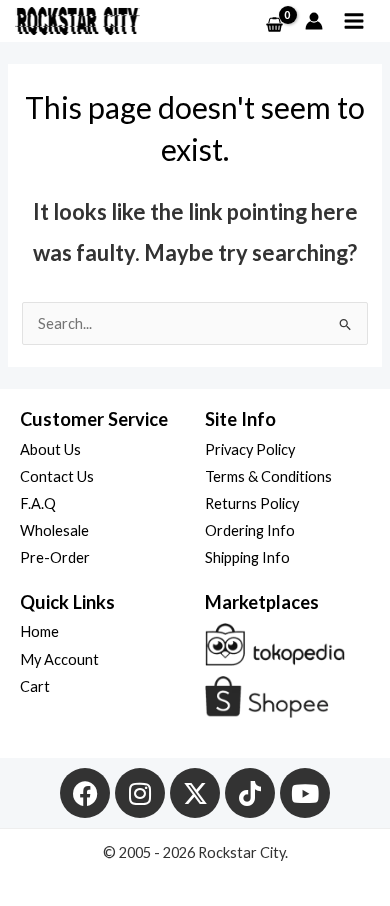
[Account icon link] (314, 21)
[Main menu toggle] (354, 21)
